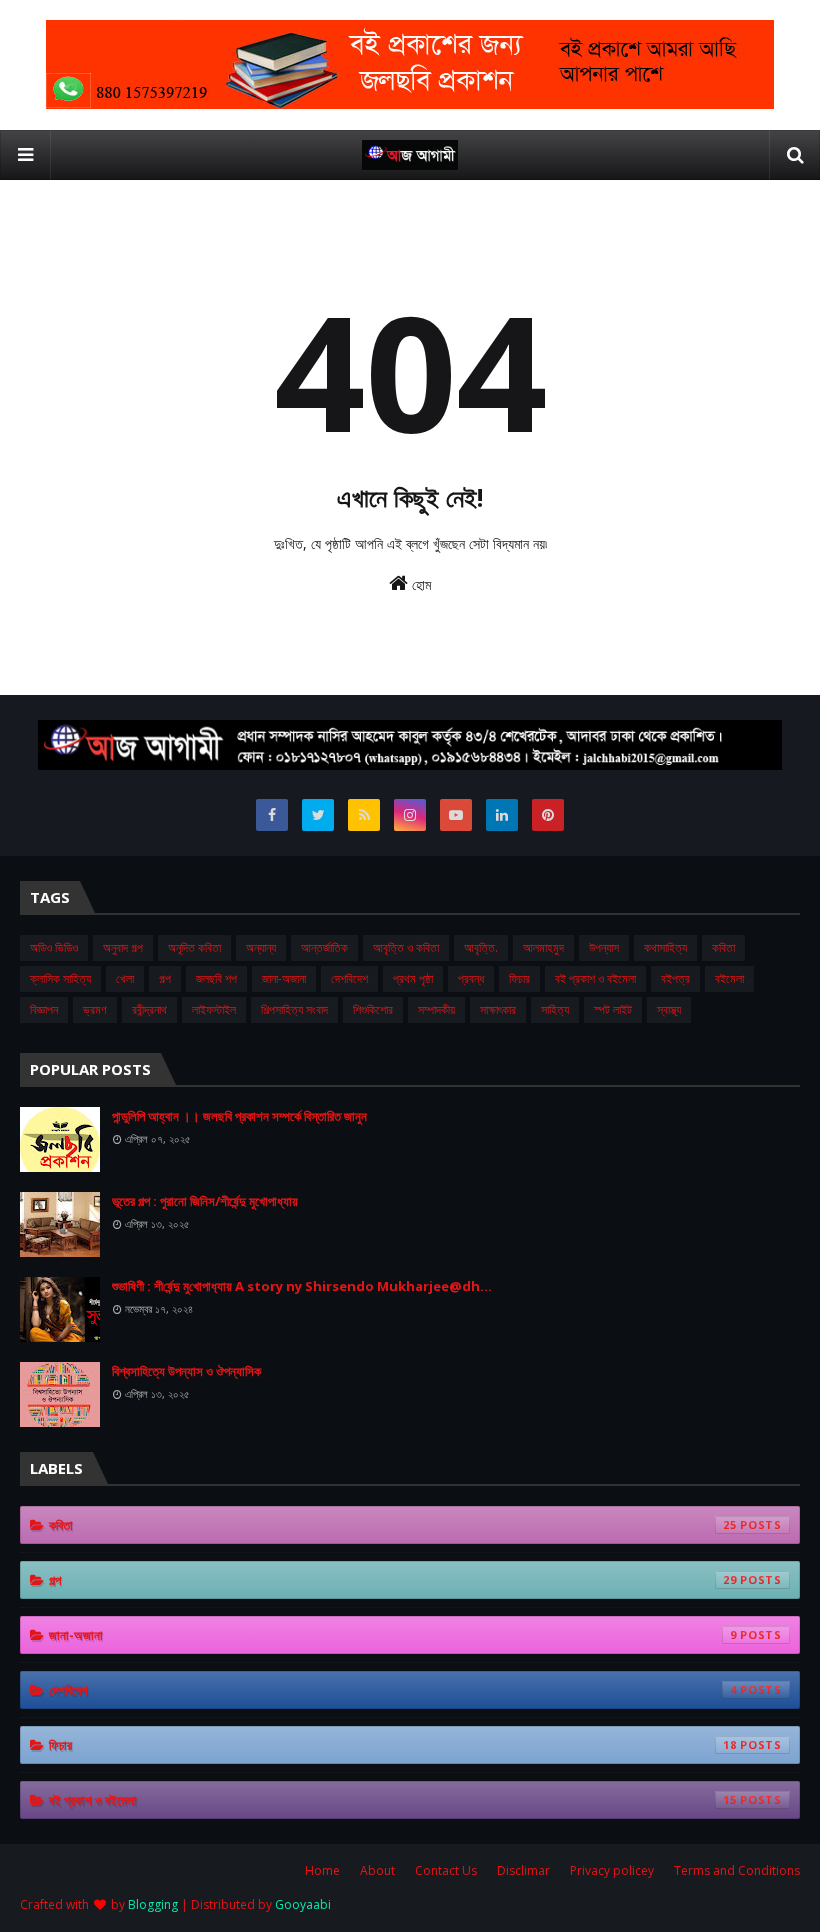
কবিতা (723, 947)
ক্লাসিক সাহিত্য (60, 978)
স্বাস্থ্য (669, 1009)
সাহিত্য (555, 1009)
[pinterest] (548, 815)
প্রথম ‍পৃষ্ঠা (413, 978)
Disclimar (523, 1870)
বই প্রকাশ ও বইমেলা (595, 978)
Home (322, 1870)
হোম (419, 584)
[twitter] (318, 815)
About (377, 1870)
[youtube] (456, 815)
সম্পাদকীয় (436, 1009)
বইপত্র (675, 978)
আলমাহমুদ (543, 947)
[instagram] (410, 815)
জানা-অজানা (284, 978)
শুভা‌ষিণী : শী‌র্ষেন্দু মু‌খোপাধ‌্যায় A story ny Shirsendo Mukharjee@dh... (302, 1286)
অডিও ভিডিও (54, 947)
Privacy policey (612, 1870)
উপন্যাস (604, 947)
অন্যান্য (261, 947)
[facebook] (272, 815)
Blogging (153, 1904)
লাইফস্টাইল (214, 1009)
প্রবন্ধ (471, 978)
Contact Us (446, 1870)
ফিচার (519, 978)
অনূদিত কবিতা (194, 947)
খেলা (125, 978)
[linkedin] (502, 815)
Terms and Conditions (737, 1870)
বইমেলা (729, 978)
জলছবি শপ (216, 978)
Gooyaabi (303, 1904)
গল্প (165, 978)
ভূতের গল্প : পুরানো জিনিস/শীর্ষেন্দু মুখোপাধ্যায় (205, 1201)
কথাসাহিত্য (665, 947)
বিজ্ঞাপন (44, 1009)
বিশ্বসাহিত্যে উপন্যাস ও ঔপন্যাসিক (186, 1371)
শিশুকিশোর (373, 1009)
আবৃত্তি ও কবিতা (406, 947)
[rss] (364, 815)
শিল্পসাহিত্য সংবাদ (294, 1009)
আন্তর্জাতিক (324, 947)
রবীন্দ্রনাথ (149, 1009)
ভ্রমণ (95, 1009)
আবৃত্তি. (481, 947)
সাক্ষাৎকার (498, 1009)
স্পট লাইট (613, 1009)
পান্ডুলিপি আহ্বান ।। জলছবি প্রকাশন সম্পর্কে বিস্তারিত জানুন (239, 1116)
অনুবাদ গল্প (123, 947)
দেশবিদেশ (349, 978)
